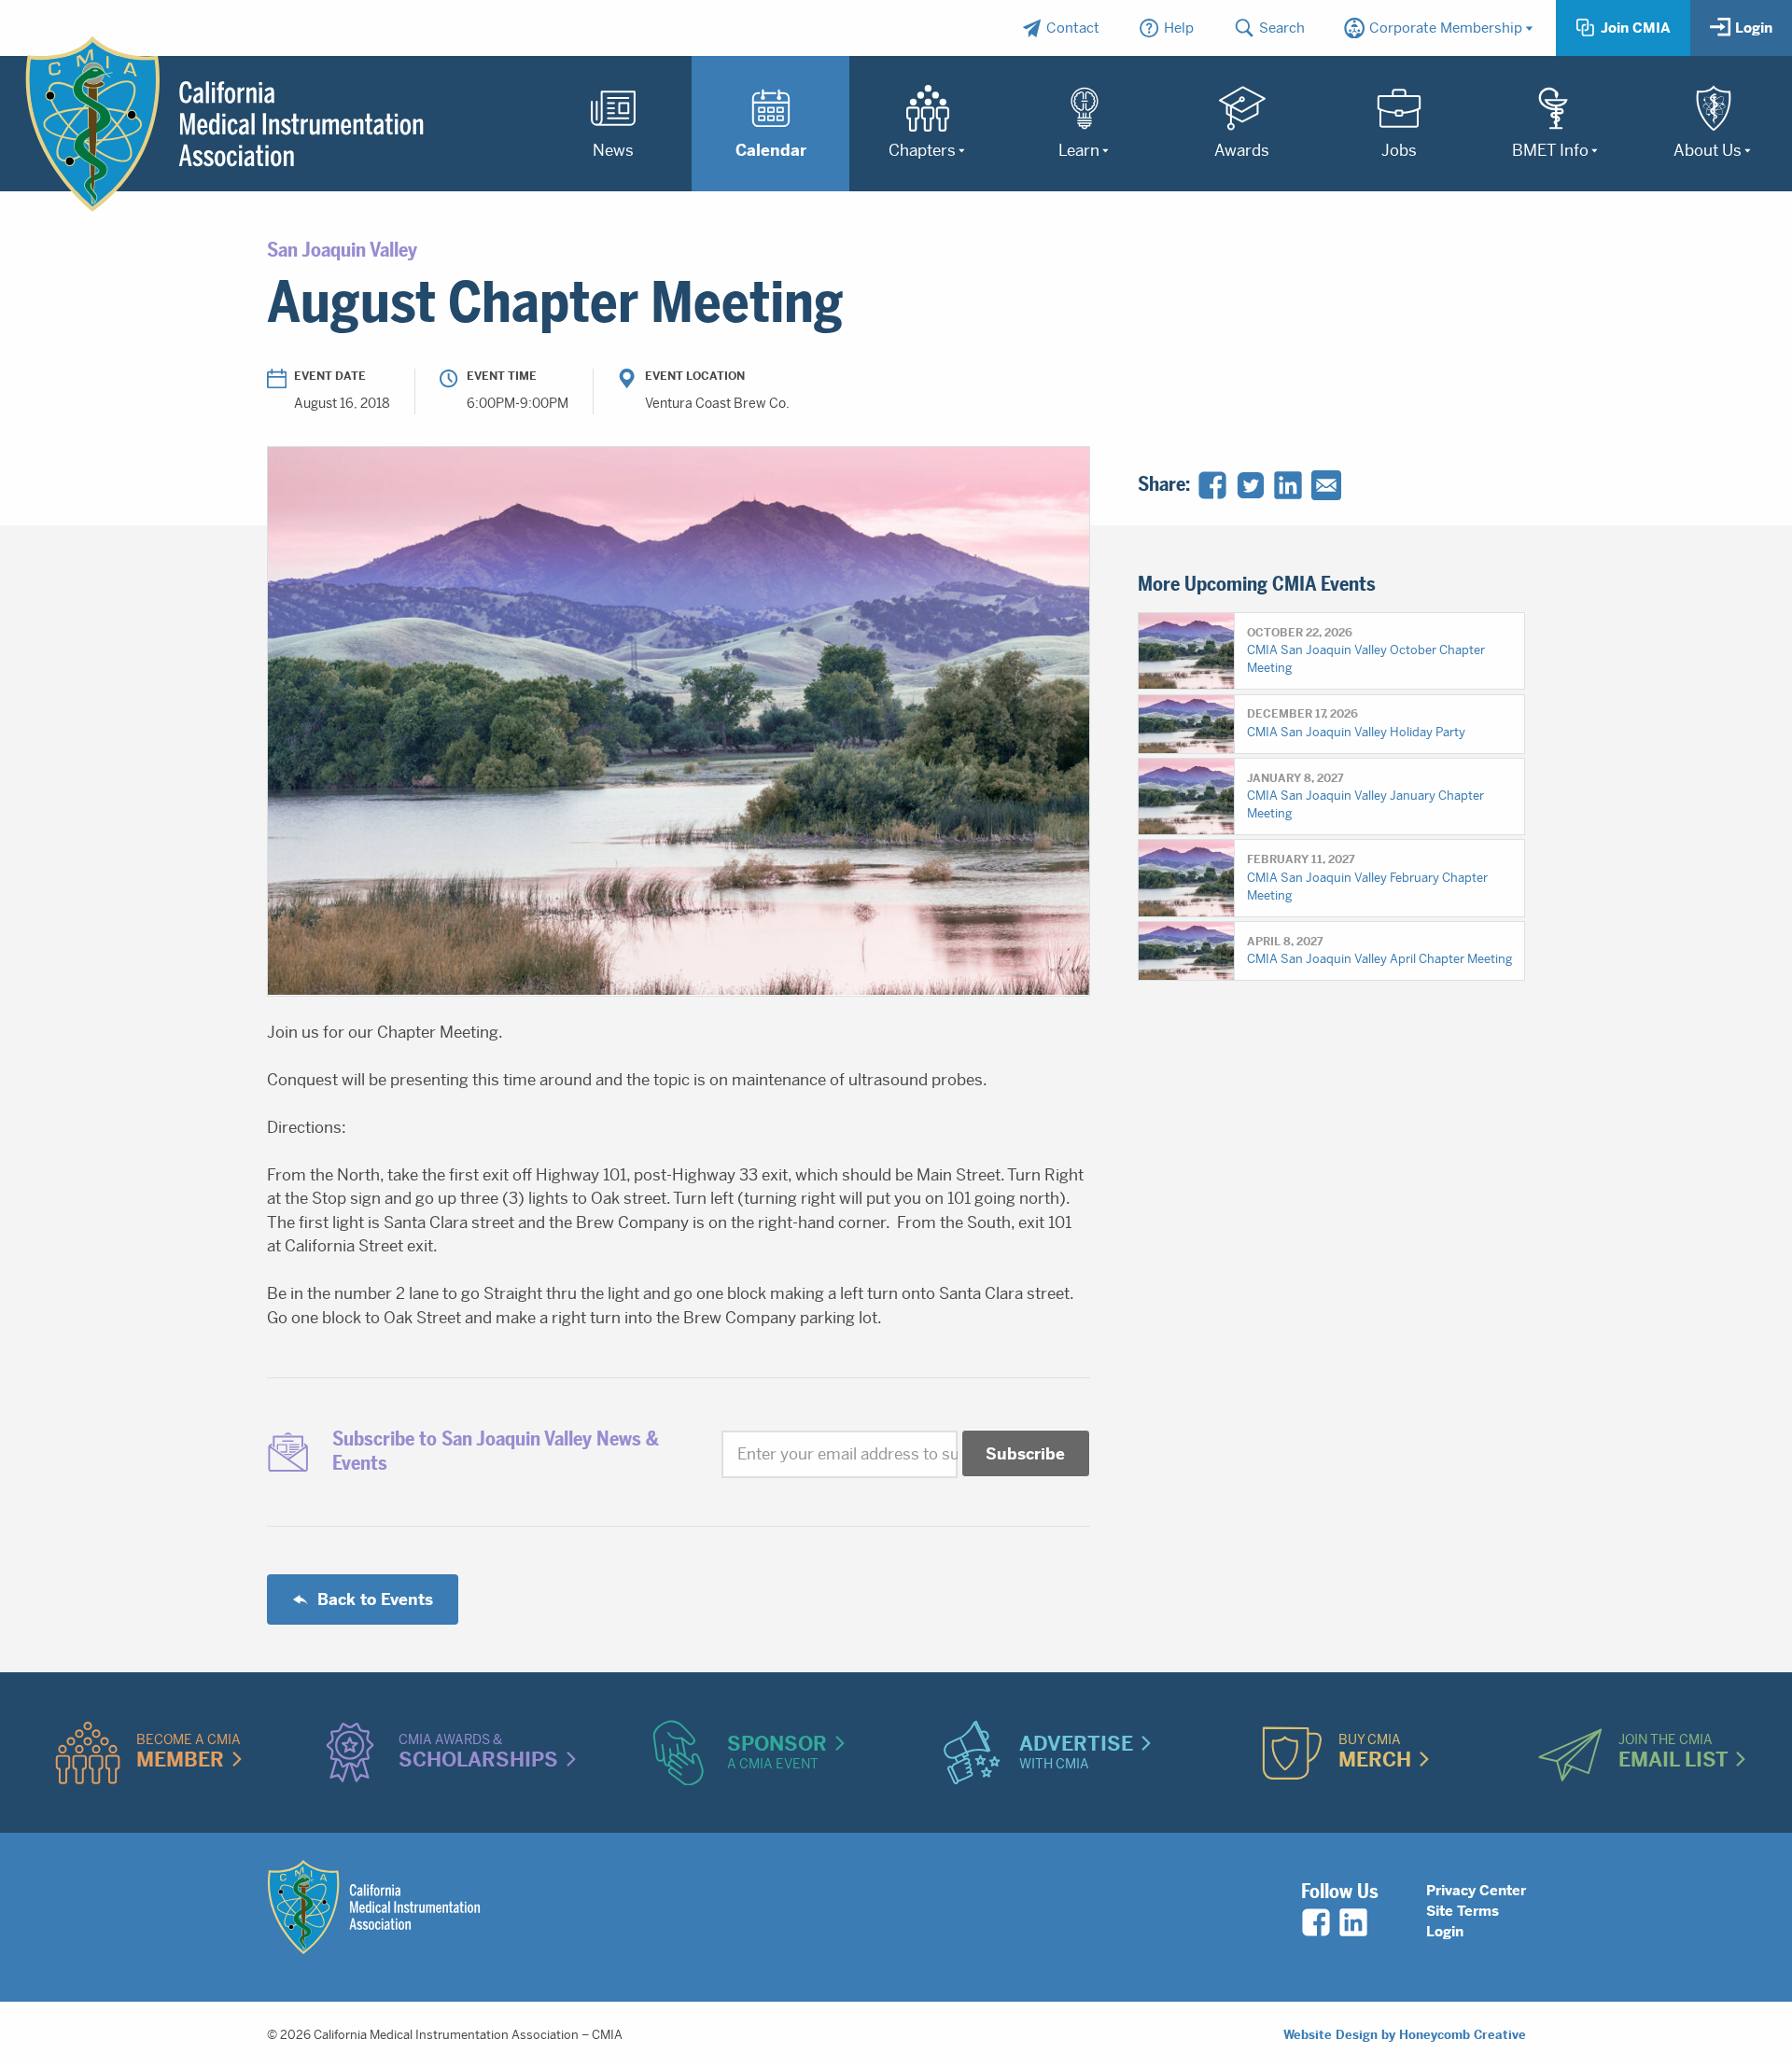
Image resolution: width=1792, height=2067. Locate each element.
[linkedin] (1353, 1922)
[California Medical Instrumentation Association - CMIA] (224, 124)
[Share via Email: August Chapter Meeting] (1326, 485)
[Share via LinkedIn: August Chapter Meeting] (1288, 485)
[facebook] (1316, 1922)
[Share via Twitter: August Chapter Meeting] (1251, 485)
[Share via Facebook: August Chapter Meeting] (1212, 485)
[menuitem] (1060, 28)
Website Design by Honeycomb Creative (1405, 2035)
